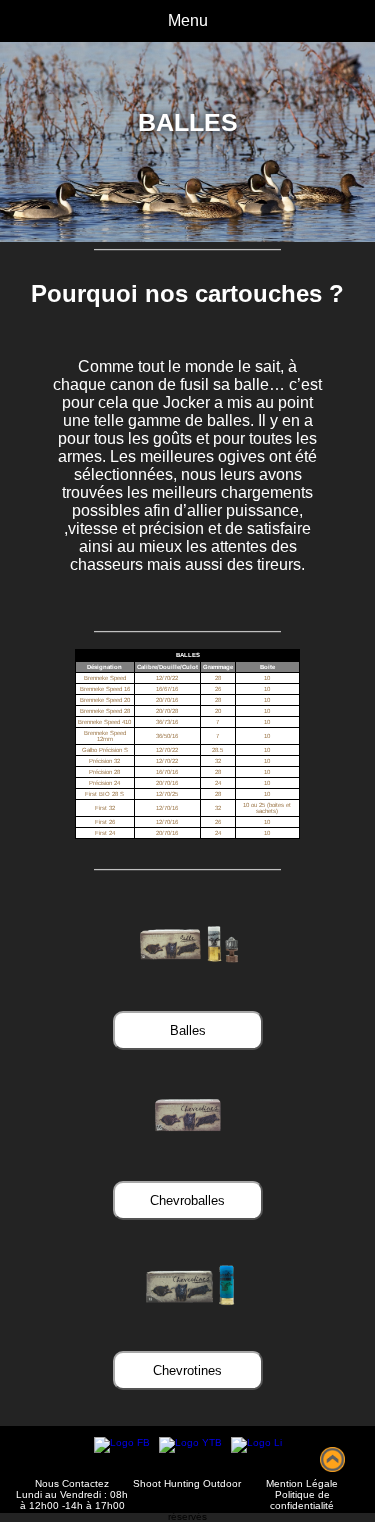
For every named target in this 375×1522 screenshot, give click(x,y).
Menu (188, 20)
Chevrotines (187, 1370)
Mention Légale (302, 1483)
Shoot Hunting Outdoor (187, 1483)
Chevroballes (187, 1200)
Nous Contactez (72, 1483)
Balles (188, 1030)
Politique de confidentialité (302, 1500)
